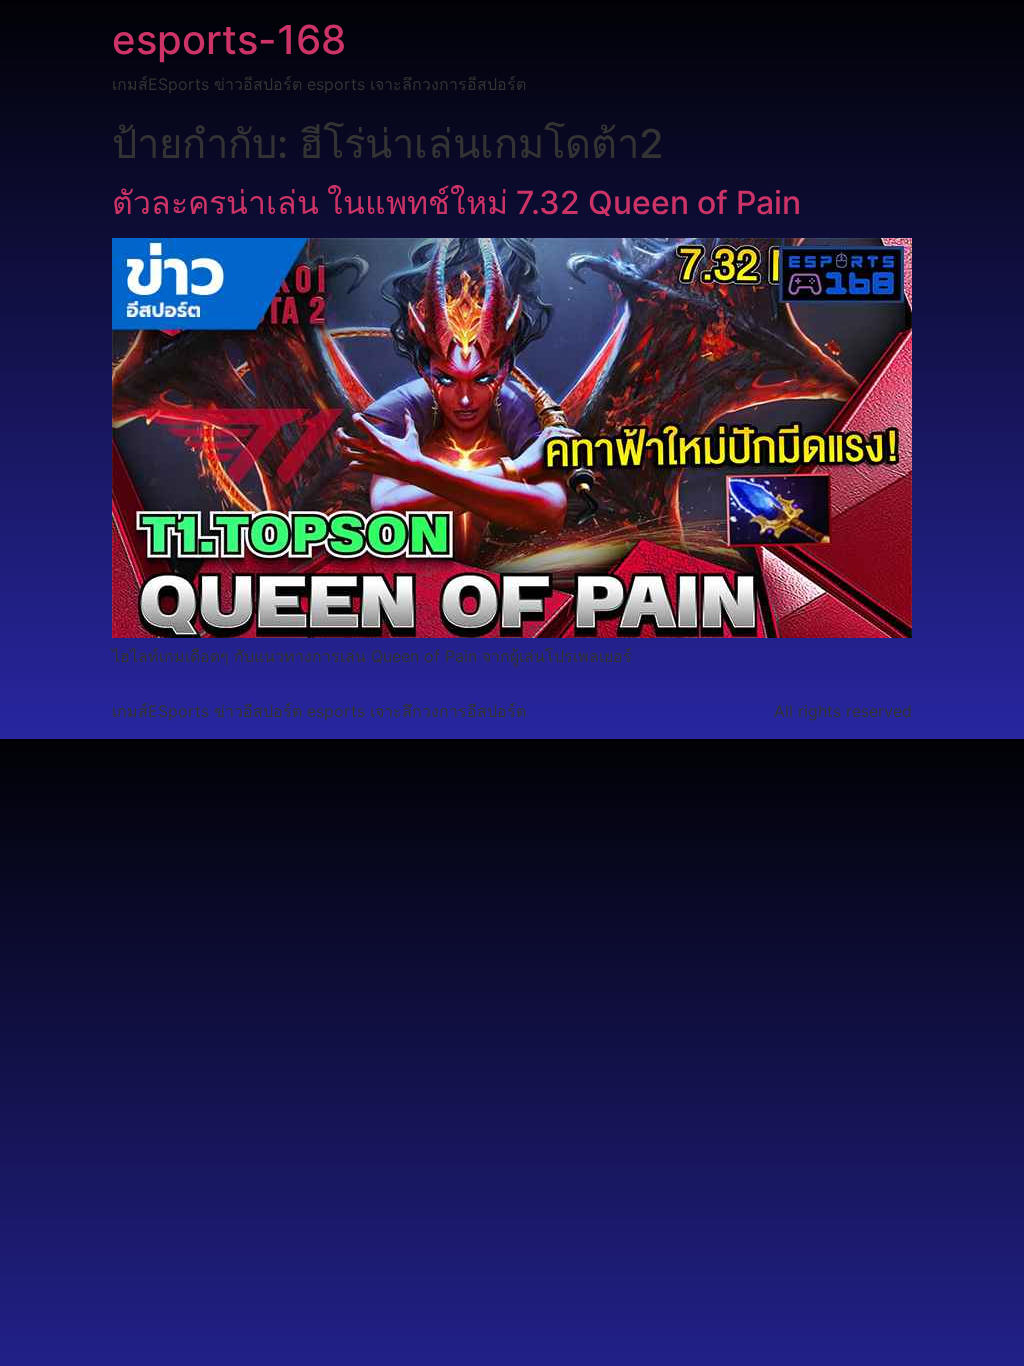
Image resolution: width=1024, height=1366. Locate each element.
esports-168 (229, 39)
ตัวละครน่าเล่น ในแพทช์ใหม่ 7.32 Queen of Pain (456, 202)
